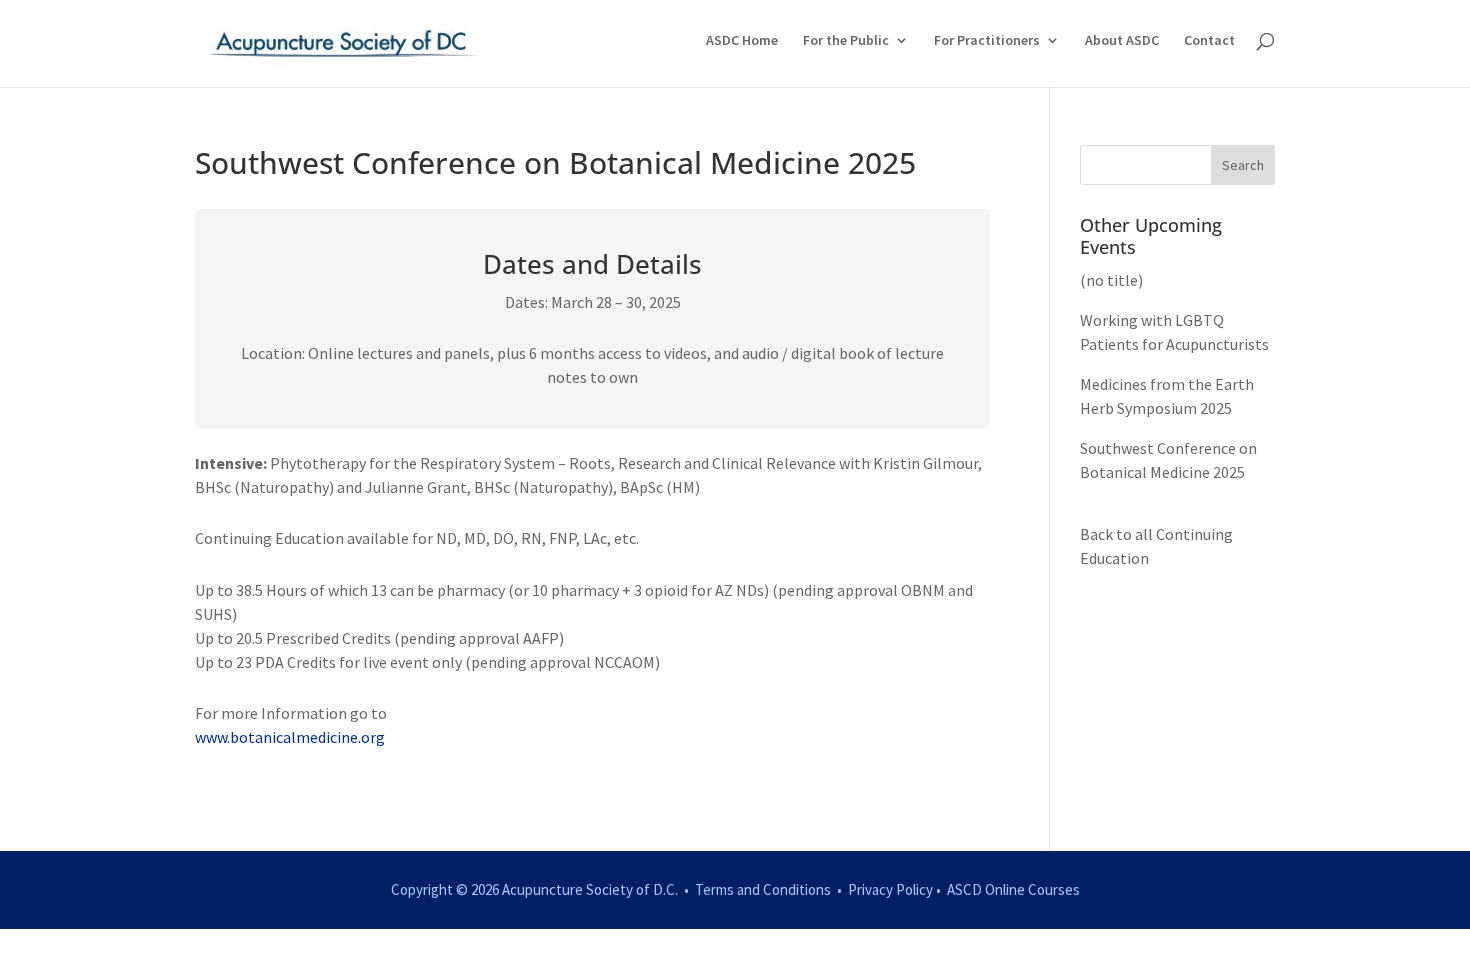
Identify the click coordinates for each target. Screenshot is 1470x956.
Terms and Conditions (763, 889)
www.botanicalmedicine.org (290, 737)
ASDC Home (742, 41)
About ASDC (1122, 41)
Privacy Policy (890, 889)
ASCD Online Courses (1013, 889)
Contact (1209, 41)
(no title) (1111, 280)
